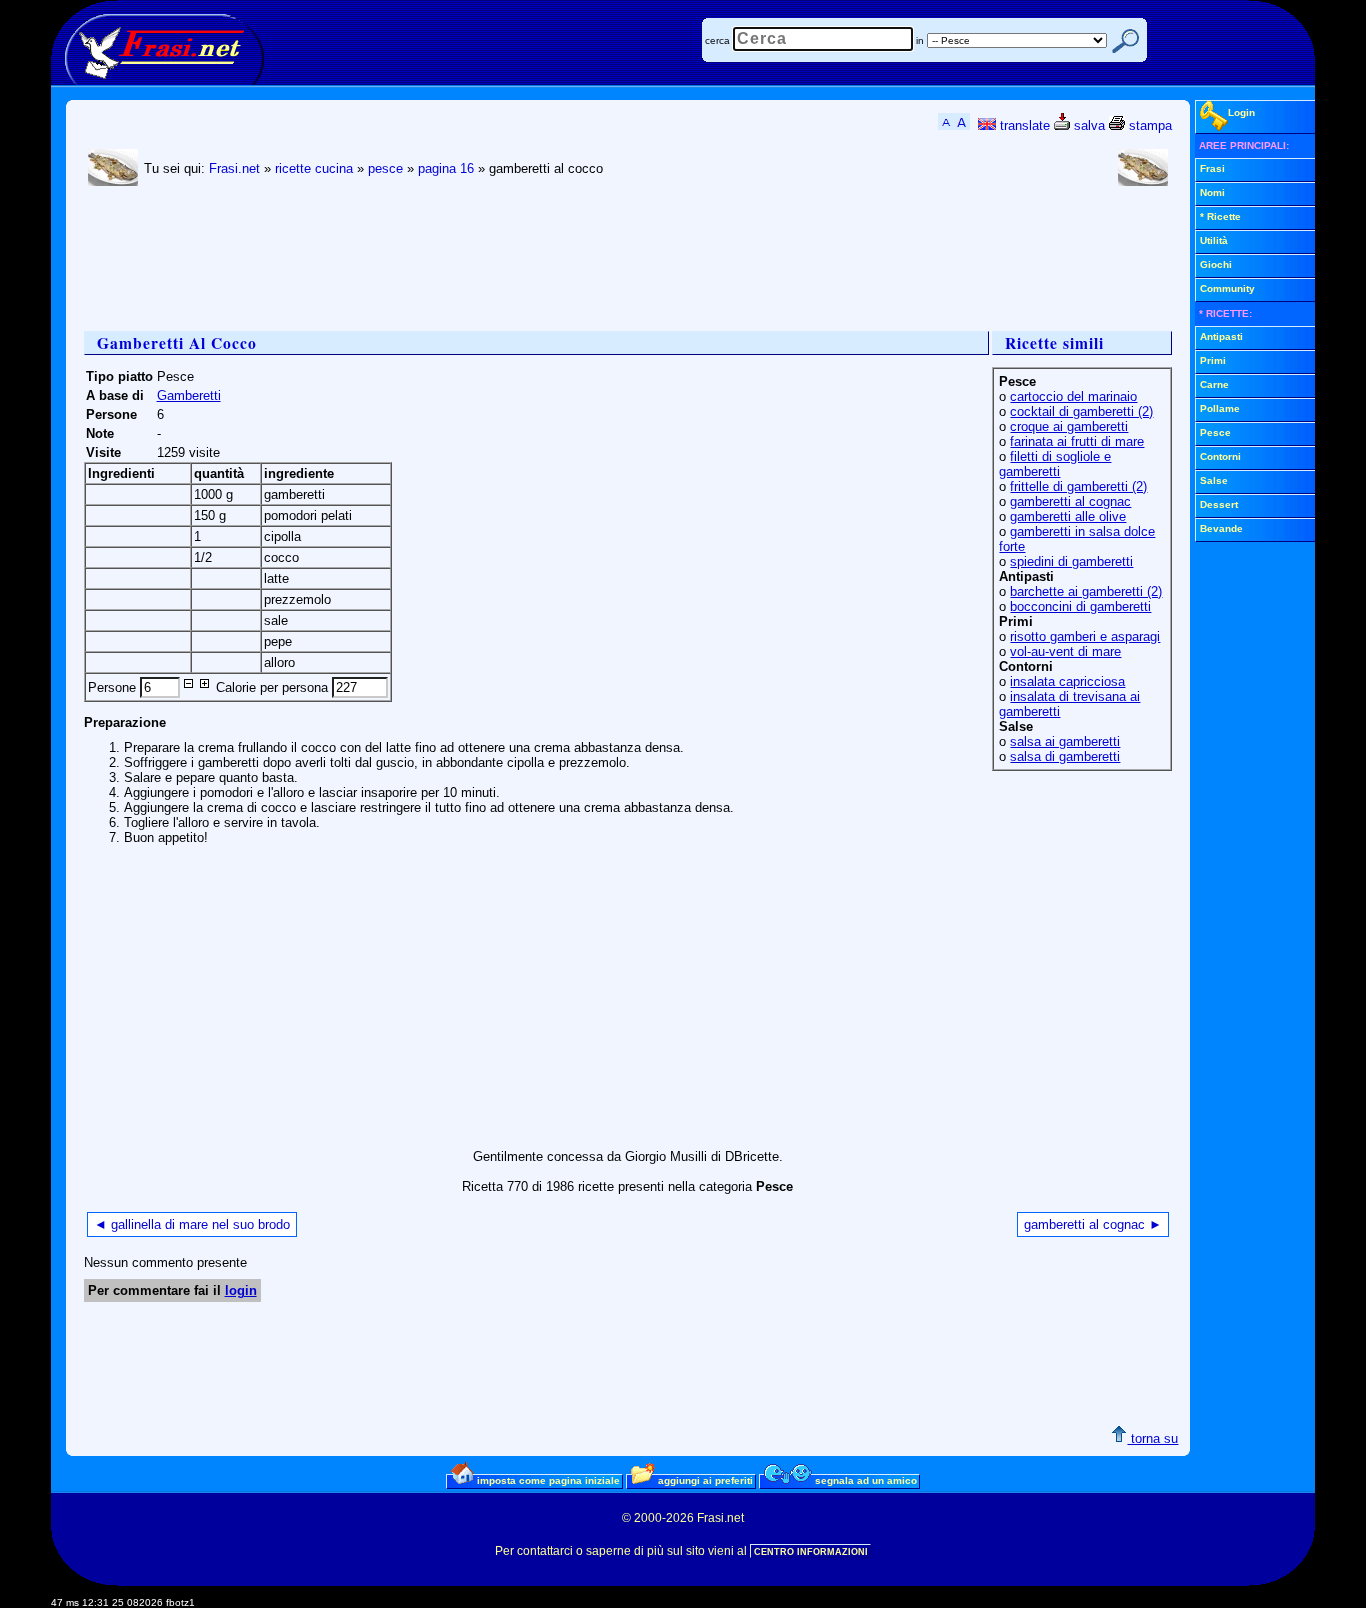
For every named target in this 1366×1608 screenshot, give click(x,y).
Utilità (1214, 240)
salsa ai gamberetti (1065, 741)
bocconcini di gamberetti (1080, 606)
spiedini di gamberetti (1071, 561)
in (920, 40)
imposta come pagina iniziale (547, 1480)
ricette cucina (314, 168)
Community (1227, 288)
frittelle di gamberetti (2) (1078, 486)
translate (1023, 125)
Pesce (1215, 432)
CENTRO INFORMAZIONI (811, 1552)
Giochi (1216, 264)
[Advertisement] (448, 261)
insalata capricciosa (1067, 681)
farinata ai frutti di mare (1077, 441)
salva (1087, 125)
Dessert (1219, 504)
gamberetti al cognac (1070, 501)
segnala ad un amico (864, 1480)
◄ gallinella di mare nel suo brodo (192, 1224)
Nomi (1212, 192)
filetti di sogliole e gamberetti (1055, 464)
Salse (1214, 480)
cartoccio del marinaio (1073, 396)
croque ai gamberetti (1069, 426)
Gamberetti (189, 395)
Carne (1214, 384)
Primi (1213, 360)
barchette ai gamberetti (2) (1086, 591)
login (241, 1290)
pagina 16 (446, 168)
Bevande (1221, 528)
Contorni (1220, 456)
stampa (1148, 125)
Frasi (1212, 168)
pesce (385, 168)
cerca (717, 40)
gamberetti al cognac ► (1093, 1224)
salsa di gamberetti (1065, 756)
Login (1241, 112)
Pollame (1220, 408)
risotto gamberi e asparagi (1085, 636)
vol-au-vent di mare (1065, 651)
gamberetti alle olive (1068, 516)
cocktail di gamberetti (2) (1081, 411)
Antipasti (1221, 336)
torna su (1152, 1438)
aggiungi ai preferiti (704, 1480)
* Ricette (1220, 216)
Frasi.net (234, 168)
